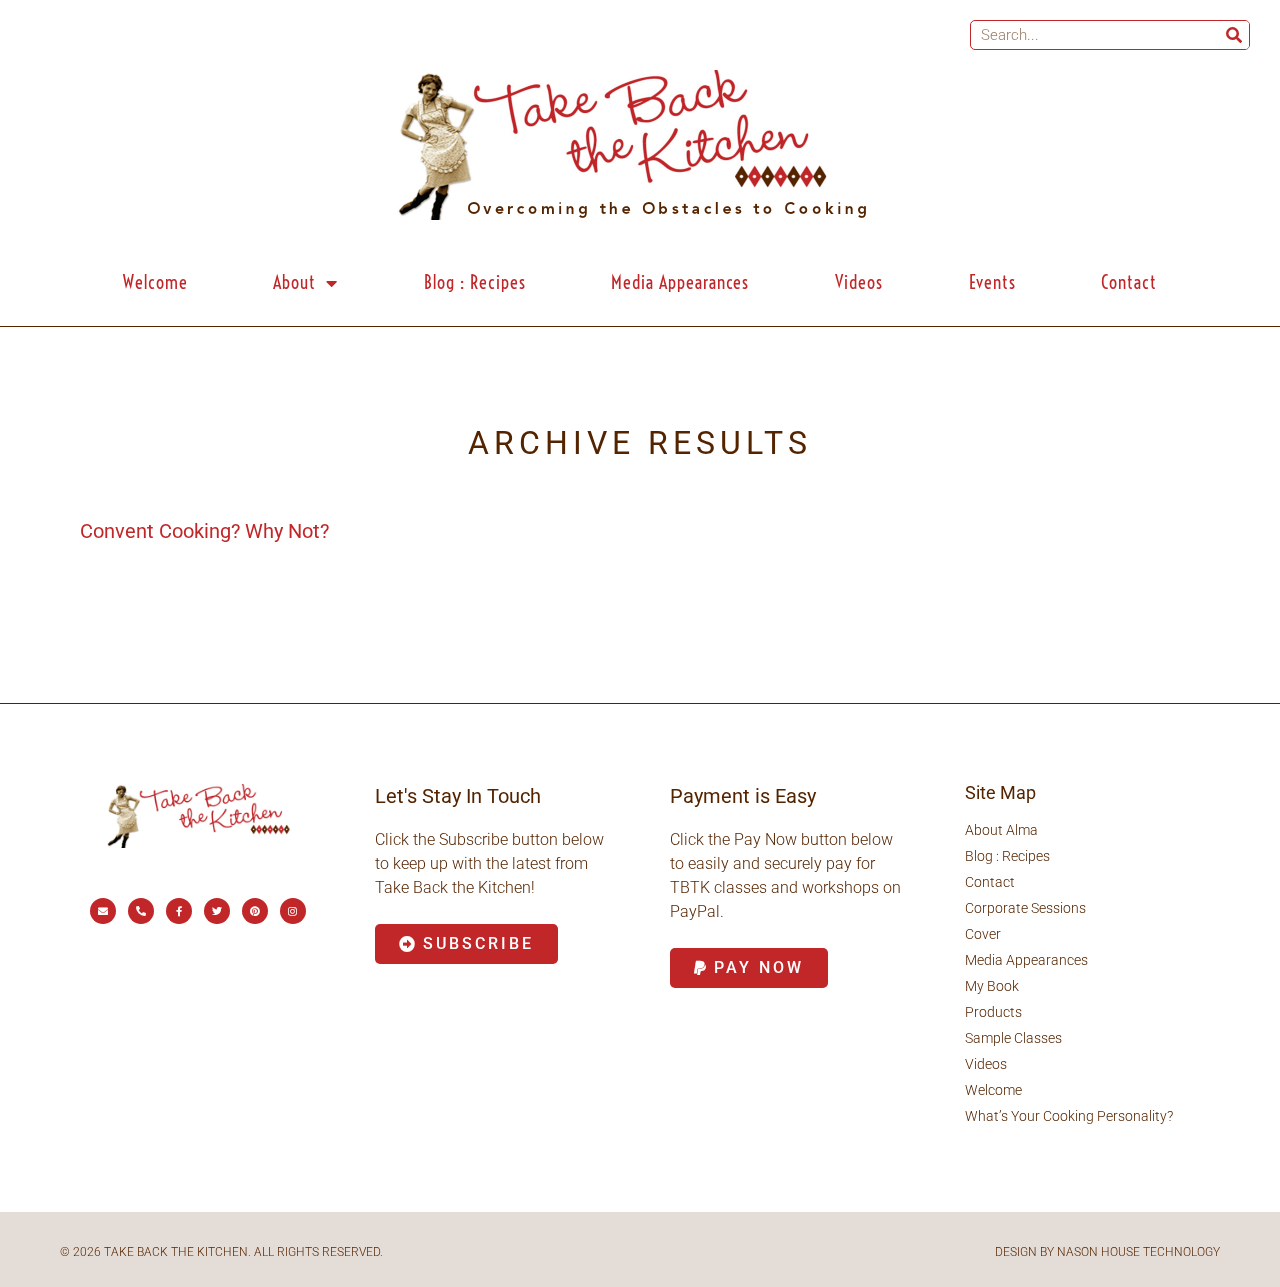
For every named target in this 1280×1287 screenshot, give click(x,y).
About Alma (1001, 830)
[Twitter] (217, 911)
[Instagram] (293, 911)
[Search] (1234, 35)
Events (992, 282)
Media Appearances (680, 282)
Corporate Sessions (1025, 908)
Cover (983, 934)
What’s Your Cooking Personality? (1069, 1116)
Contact (1129, 282)
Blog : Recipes (475, 282)
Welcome (155, 282)
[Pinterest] (255, 911)
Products (993, 1012)
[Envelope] (103, 911)
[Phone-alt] (141, 911)
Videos (859, 282)
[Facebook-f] (179, 911)
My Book (992, 986)
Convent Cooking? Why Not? (204, 531)
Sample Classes (1013, 1038)
